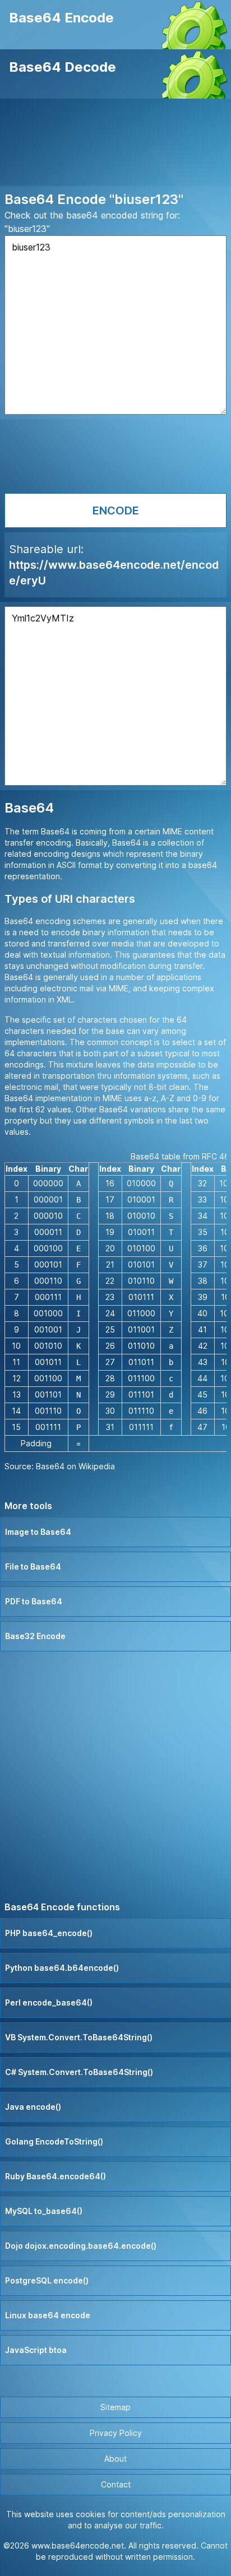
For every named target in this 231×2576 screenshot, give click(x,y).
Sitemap (115, 2407)
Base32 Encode (35, 1636)
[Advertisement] (115, 145)
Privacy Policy (116, 2433)
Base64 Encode (61, 18)
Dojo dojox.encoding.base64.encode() (81, 2246)
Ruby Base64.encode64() (56, 2176)
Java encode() (33, 2107)
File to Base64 (33, 1567)
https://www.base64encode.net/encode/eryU (114, 573)
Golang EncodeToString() (54, 2141)
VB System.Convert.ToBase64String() (79, 2037)
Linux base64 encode (48, 2315)
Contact (116, 2484)
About (115, 2459)
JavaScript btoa (36, 2350)
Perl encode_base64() (49, 2002)
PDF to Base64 (34, 1601)
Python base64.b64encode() (62, 1968)
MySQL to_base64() (44, 2211)
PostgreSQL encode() (47, 2280)
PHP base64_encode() (49, 1933)
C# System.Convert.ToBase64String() (79, 2072)
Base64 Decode (63, 67)
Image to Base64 (38, 1532)
